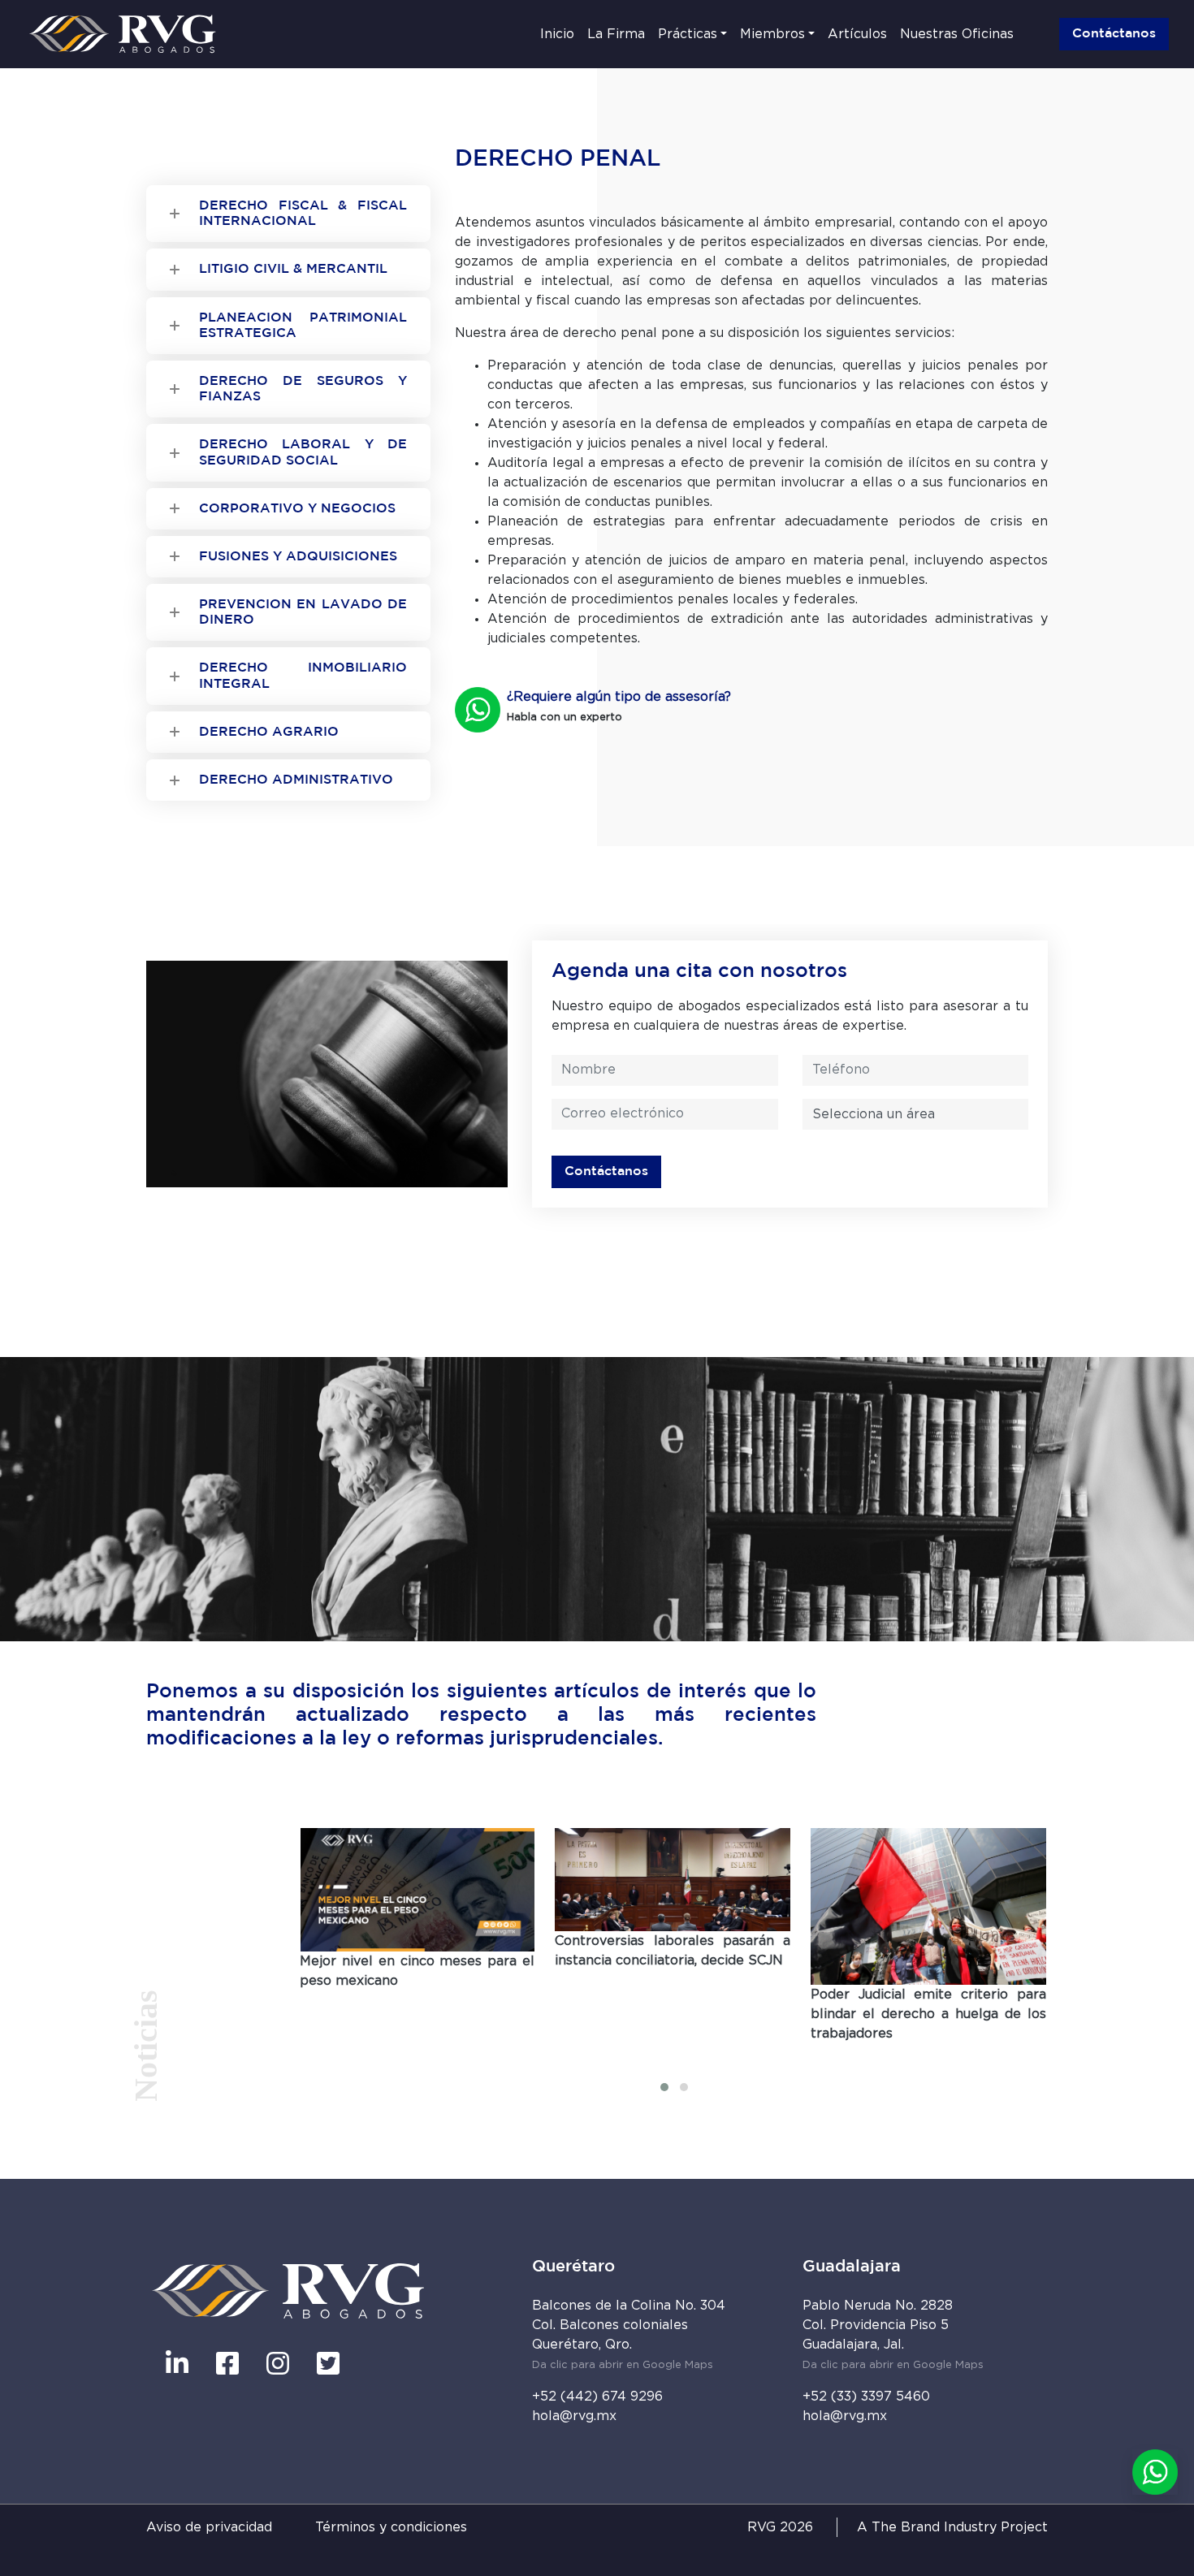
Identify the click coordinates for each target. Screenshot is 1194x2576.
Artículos (857, 34)
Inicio (557, 34)
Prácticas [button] (688, 34)
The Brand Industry (934, 2527)
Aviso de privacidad (209, 2527)
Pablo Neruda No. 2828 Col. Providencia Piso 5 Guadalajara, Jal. (893, 2335)
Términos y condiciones (391, 2527)
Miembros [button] (772, 34)
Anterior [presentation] (640, 2065)
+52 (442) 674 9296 (597, 2397)
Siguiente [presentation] (706, 2065)
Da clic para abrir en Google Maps (623, 2365)
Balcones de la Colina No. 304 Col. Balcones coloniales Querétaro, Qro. (629, 2335)
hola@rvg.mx (574, 2416)
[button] (664, 2087)
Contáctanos (1114, 34)
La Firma (616, 34)
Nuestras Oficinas (957, 34)
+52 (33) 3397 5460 (866, 2397)
